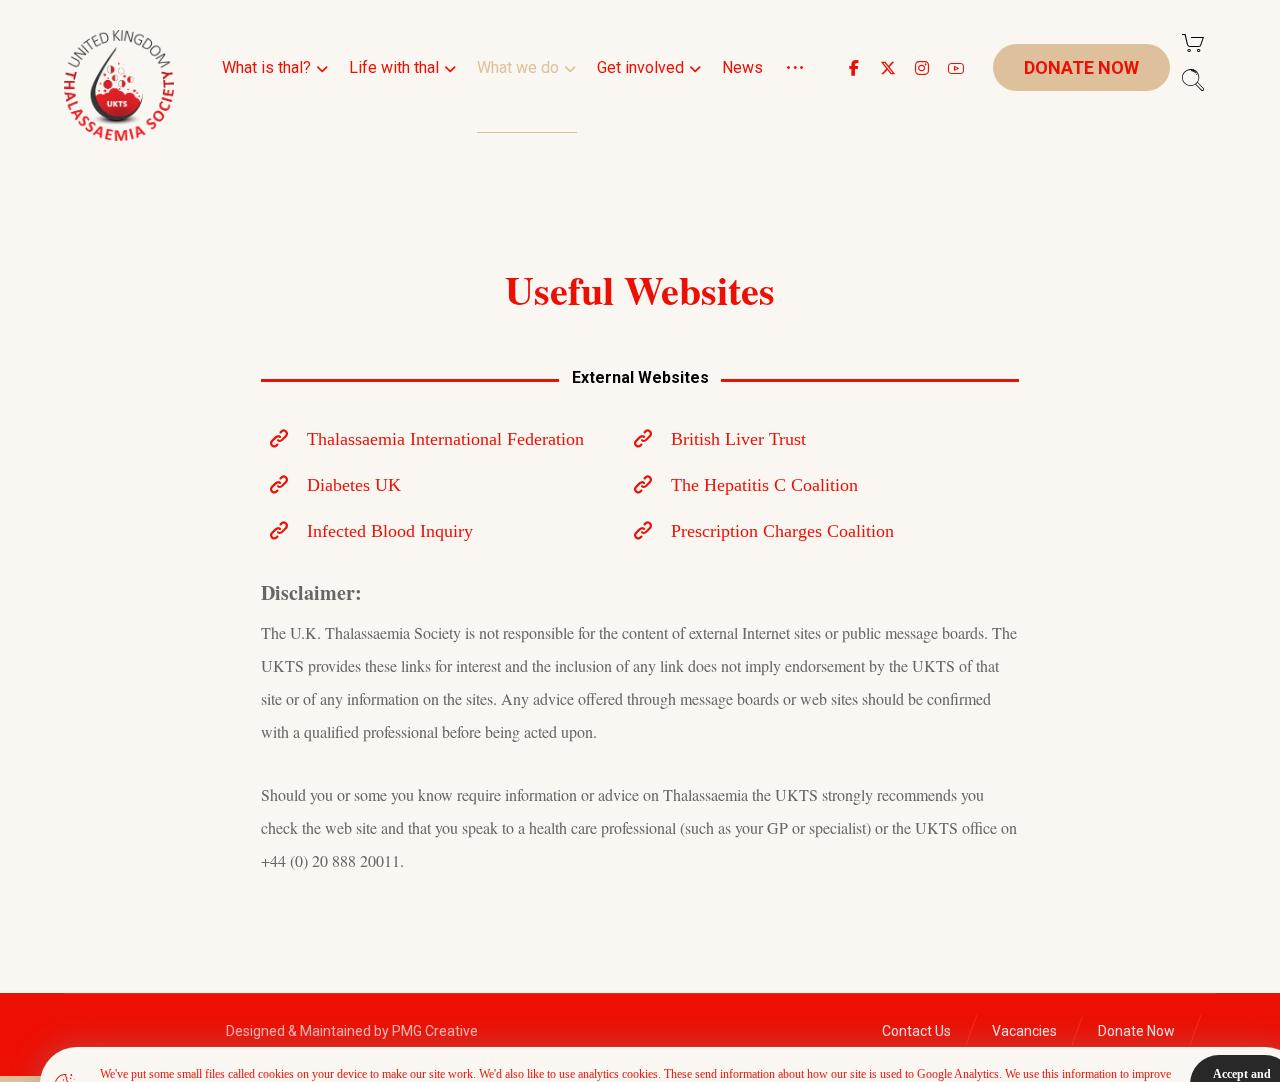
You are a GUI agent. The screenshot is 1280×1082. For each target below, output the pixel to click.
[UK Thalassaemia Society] (119, 85)
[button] (854, 68)
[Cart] (1193, 41)
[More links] (795, 92)
